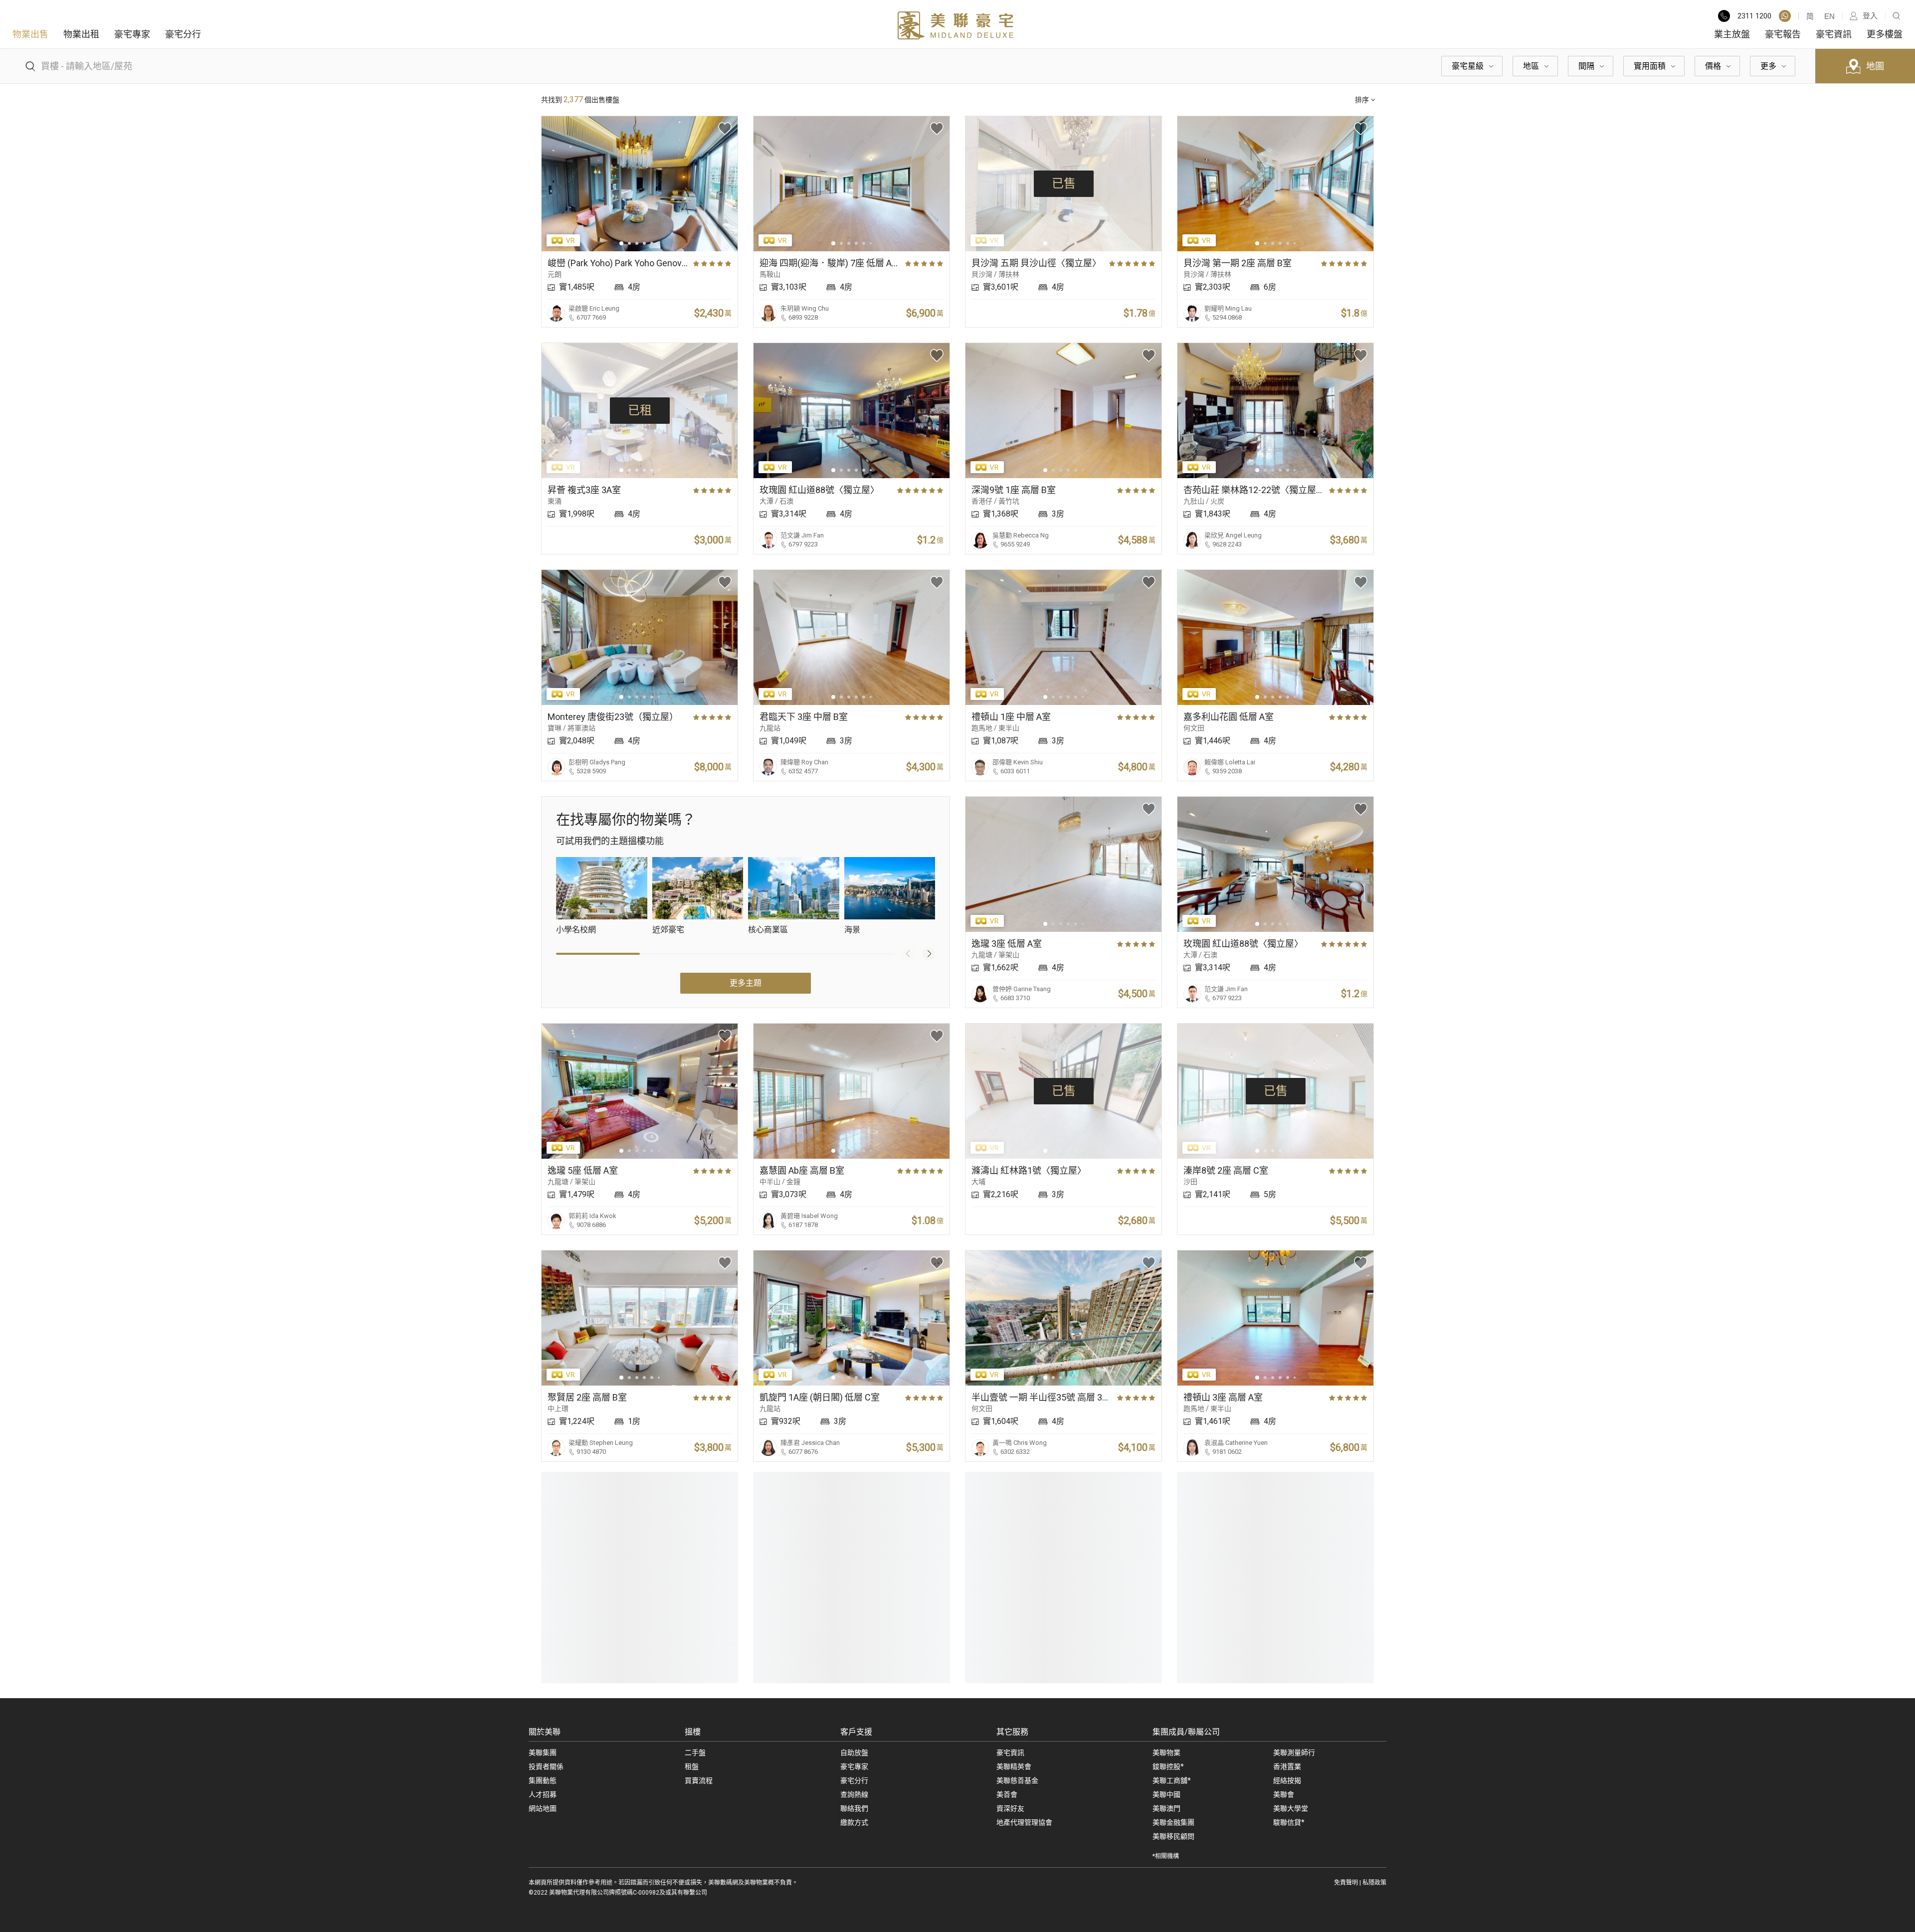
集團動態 (543, 1780)
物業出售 (30, 34)
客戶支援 (856, 1732)
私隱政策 (1374, 1883)
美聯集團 (543, 1753)
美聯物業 (1166, 1753)
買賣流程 (699, 1780)
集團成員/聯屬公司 (1186, 1732)
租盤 (692, 1766)
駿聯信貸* (1289, 1822)
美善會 (1007, 1794)
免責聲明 (1346, 1883)
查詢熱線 (854, 1794)
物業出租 (81, 34)
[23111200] (1785, 16)
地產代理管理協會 (1024, 1822)
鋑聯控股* (1168, 1766)
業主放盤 (1732, 34)
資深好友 (1010, 1808)
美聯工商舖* (1172, 1780)
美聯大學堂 (1291, 1808)
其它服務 (1012, 1732)
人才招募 (543, 1794)
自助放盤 (854, 1753)
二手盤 (695, 1753)
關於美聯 (545, 1732)
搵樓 (693, 1732)
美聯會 (1284, 1794)
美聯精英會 (1014, 1766)
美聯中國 (1166, 1794)
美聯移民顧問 (1173, 1836)
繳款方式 (854, 1822)
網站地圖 (543, 1808)
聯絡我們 (854, 1808)
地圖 (1875, 66)
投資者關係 (546, 1766)
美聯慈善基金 (1017, 1780)
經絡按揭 (1287, 1780)
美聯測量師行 (1294, 1753)
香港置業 (1287, 1766)
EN (1829, 16)
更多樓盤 (1885, 34)
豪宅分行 (183, 34)
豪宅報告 (1783, 34)
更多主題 (746, 983)
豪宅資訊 (1834, 34)
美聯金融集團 (1173, 1822)
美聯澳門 (1166, 1808)
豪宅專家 (132, 34)
